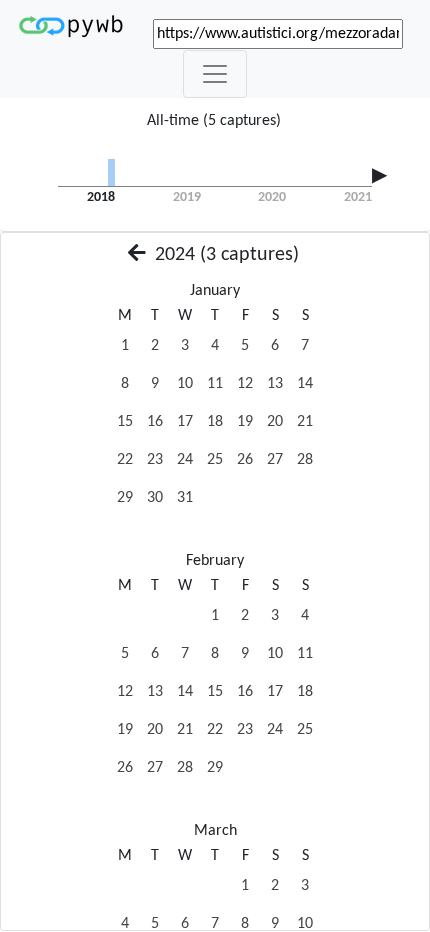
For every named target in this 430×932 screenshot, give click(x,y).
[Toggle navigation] (215, 74)
